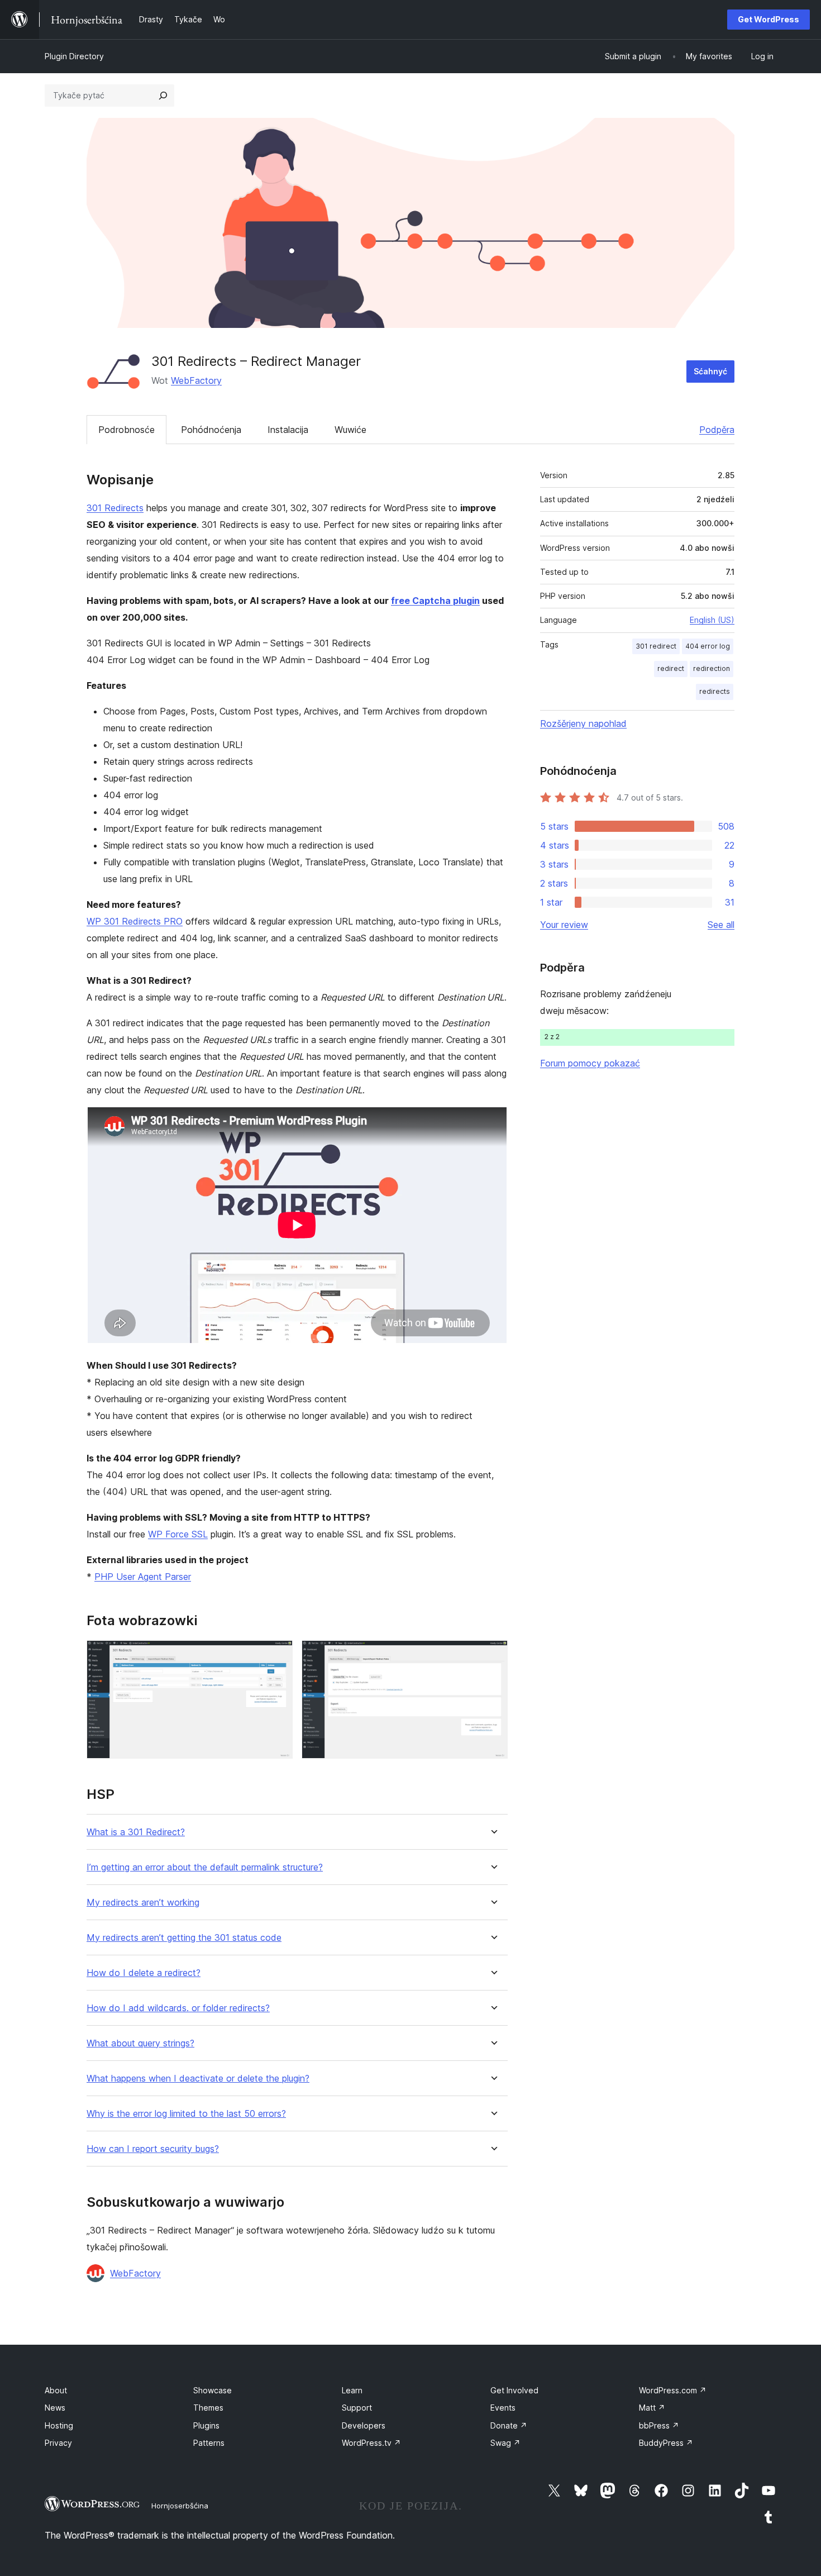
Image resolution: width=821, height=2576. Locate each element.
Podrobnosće (127, 430)
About (56, 2390)
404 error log (708, 646)
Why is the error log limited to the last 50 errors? (186, 2114)
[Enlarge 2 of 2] (493, 1655)
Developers (364, 2425)
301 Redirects (115, 508)
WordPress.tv (371, 2443)
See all (721, 925)
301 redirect (656, 646)
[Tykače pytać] (163, 96)
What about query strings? (140, 2043)
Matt (652, 2408)
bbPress (659, 2425)
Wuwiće (350, 430)
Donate (509, 2425)
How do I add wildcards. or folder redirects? (178, 2008)
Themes (208, 2408)
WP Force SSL (178, 1534)
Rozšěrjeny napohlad (583, 723)
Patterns (209, 2443)
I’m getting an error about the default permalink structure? (205, 1867)
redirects (715, 691)
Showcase (213, 2390)
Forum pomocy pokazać (590, 1063)
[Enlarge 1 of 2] (278, 1655)
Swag (505, 2443)
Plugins (206, 2425)
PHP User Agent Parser (143, 1577)
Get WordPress (769, 19)
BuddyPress (666, 2443)
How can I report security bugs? (153, 2149)
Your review (564, 925)
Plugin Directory (74, 56)
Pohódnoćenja (211, 430)
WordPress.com (673, 2390)
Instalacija (288, 430)
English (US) (712, 620)
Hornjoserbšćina (180, 2506)
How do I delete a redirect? (144, 1973)
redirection (712, 668)
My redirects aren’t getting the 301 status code (184, 1938)
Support (357, 2408)
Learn (352, 2390)
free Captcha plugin (435, 601)
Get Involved (514, 2390)
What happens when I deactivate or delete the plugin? (198, 2079)
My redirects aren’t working (143, 1903)
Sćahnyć (710, 371)
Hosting (59, 2425)
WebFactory (196, 380)
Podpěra (717, 430)
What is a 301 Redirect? (136, 1832)
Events (503, 2408)
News (55, 2408)
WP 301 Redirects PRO (135, 921)
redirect (671, 668)
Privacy (58, 2443)
